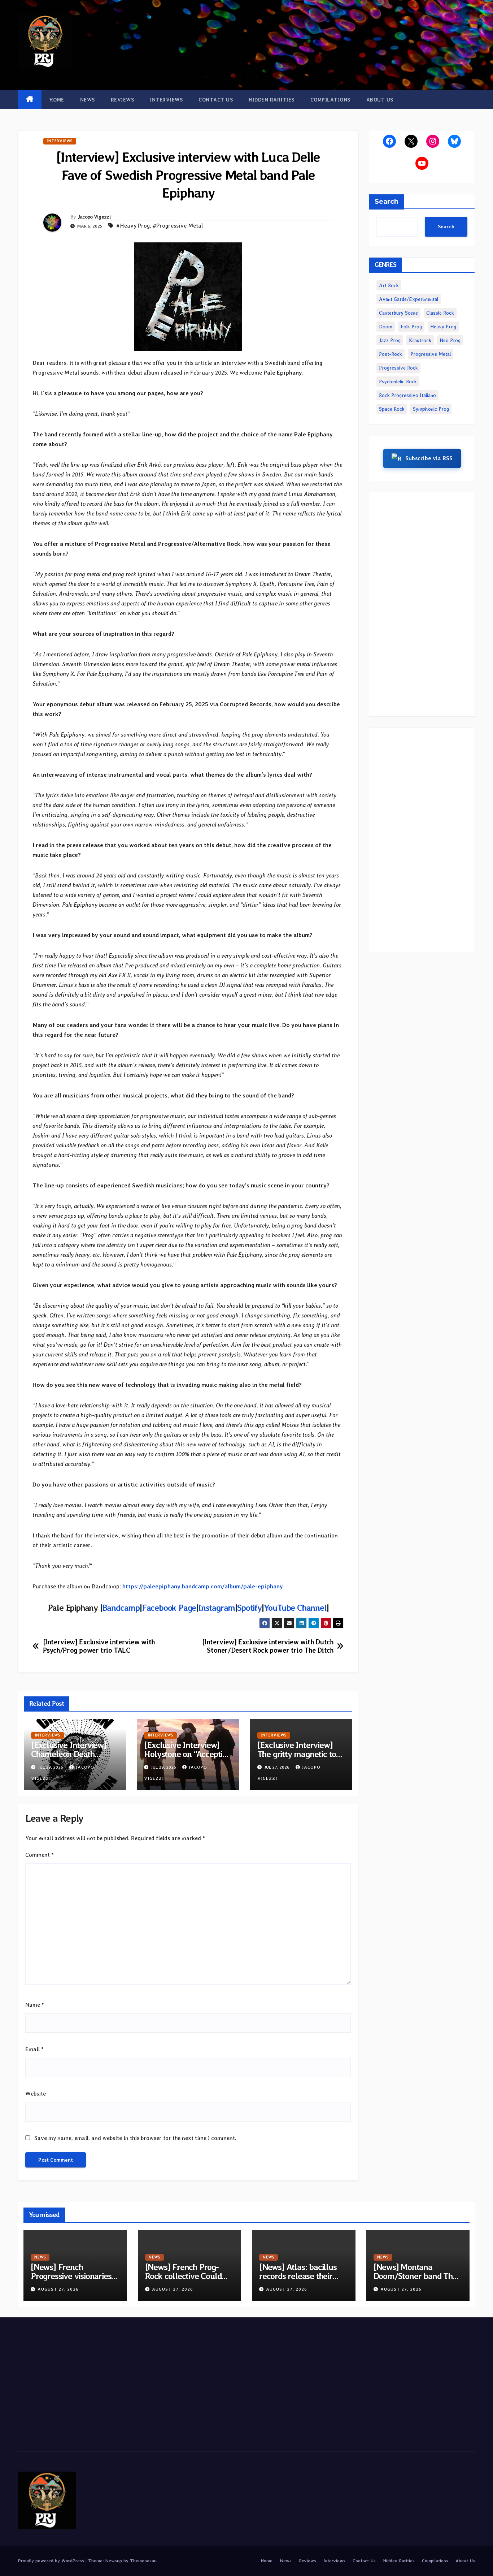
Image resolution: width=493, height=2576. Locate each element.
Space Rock (392, 409)
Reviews (123, 100)
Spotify (249, 1608)
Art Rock (389, 285)
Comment (40, 1855)
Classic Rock (440, 313)
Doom (386, 327)
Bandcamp (121, 1608)
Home (57, 100)
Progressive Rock (398, 368)
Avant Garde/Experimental (409, 299)
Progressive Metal (431, 354)
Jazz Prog (390, 340)
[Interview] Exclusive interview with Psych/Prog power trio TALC (99, 1646)
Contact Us (216, 100)
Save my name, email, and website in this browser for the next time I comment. (135, 2138)
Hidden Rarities (272, 100)
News (88, 100)
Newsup (114, 2561)
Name (35, 2005)
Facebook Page (169, 1608)
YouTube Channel (295, 1608)
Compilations (330, 100)
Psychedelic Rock (398, 381)
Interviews (166, 100)
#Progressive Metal (178, 226)
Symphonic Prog (431, 409)
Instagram (217, 1608)
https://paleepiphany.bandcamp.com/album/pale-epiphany (203, 1586)
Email (34, 2049)
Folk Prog (411, 327)
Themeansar (143, 2561)
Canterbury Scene (398, 313)
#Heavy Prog (133, 226)
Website (36, 2094)
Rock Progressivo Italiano (407, 395)
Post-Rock (391, 354)
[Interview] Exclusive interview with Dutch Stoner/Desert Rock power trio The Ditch (268, 1646)
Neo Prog (450, 340)
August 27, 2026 (58, 2289)
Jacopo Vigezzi (94, 217)
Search (387, 202)
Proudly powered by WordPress (52, 2561)
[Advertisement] (422, 604)
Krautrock (420, 340)
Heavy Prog (443, 327)
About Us (380, 100)
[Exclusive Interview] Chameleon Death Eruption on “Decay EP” (73, 1754)
